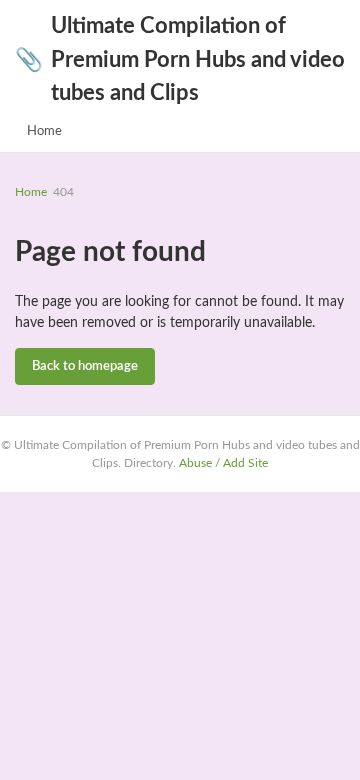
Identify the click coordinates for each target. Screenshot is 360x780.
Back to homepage (85, 366)
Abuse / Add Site (223, 463)
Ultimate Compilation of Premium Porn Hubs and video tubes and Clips (180, 59)
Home (44, 131)
